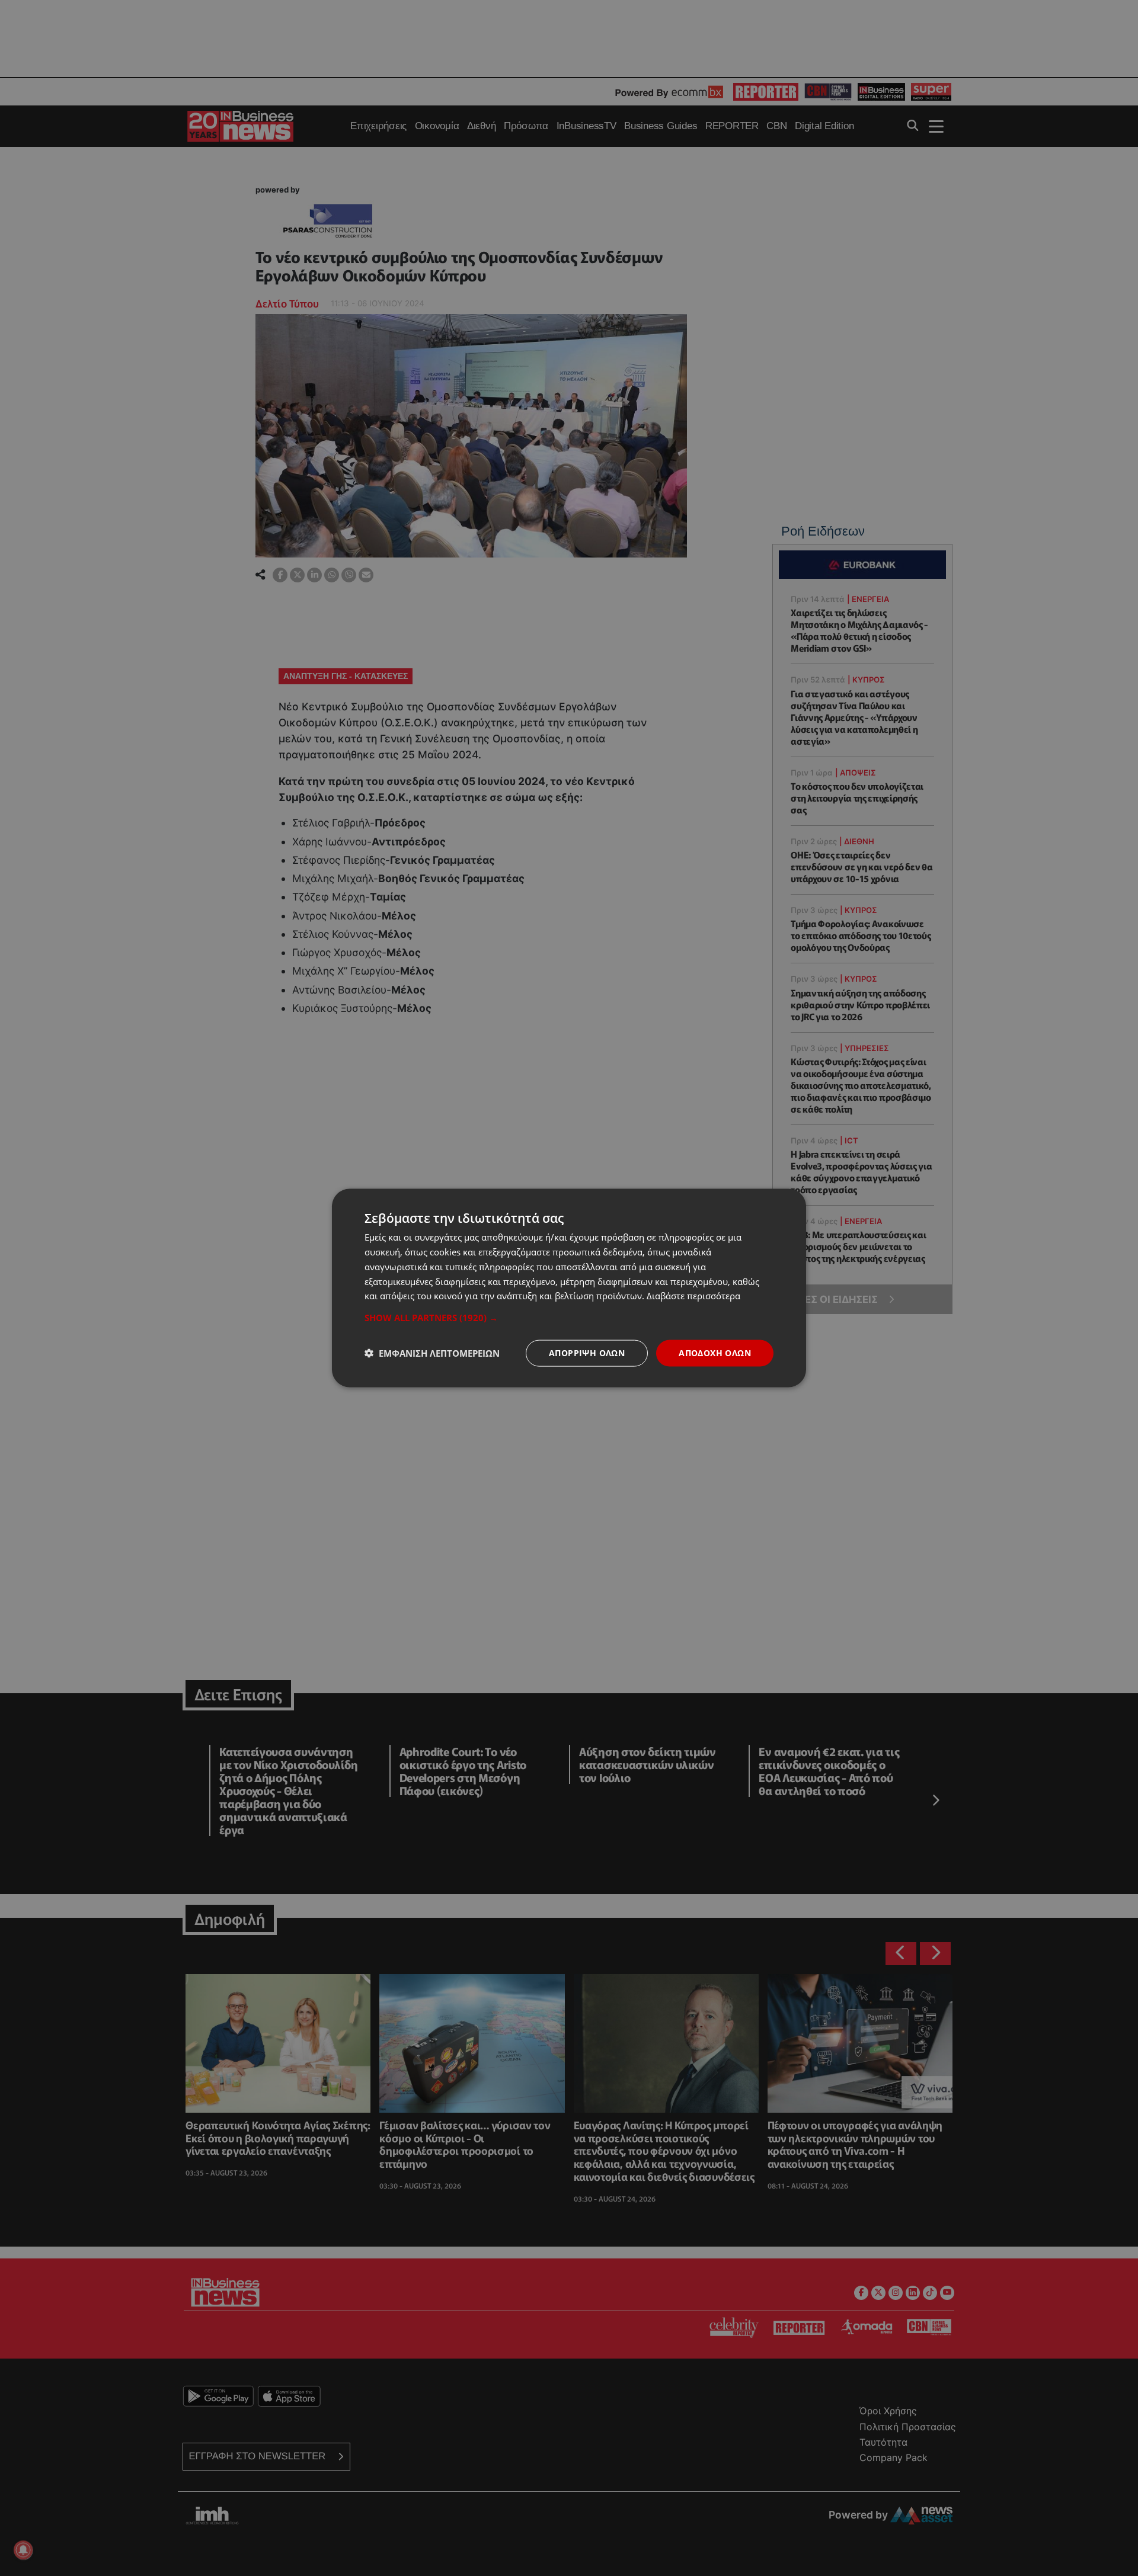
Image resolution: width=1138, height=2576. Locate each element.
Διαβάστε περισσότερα (693, 1296)
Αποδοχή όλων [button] (715, 1353)
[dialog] (569, 1288)
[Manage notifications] (23, 2550)
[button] (569, 1318)
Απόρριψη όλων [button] (587, 1353)
